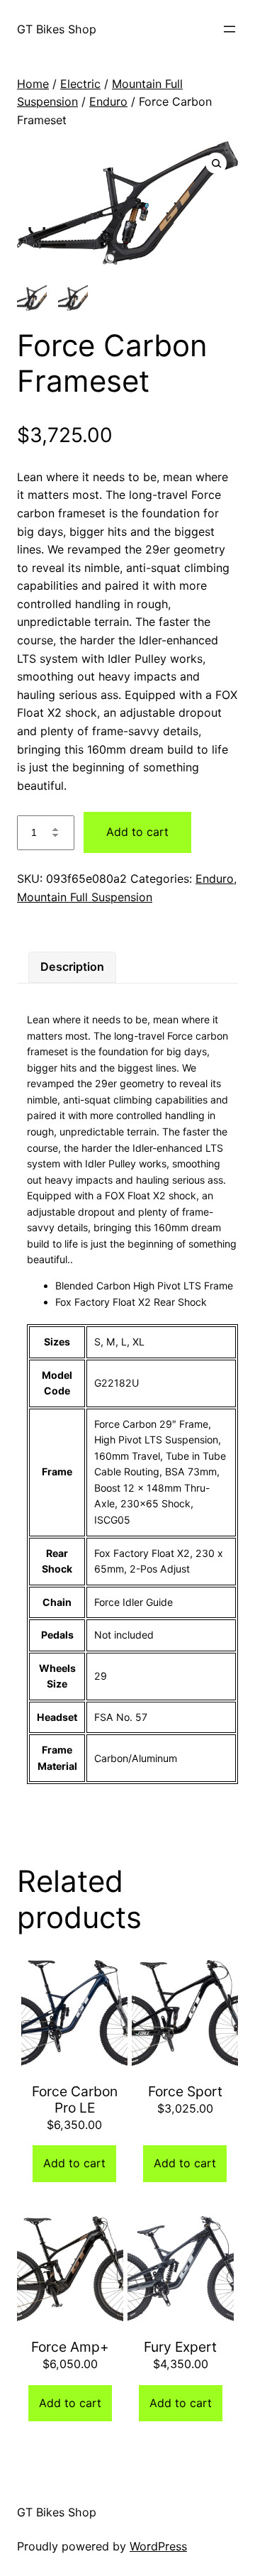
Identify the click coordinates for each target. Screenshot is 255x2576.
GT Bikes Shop (57, 29)
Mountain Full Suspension (85, 897)
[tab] (72, 967)
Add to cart (137, 832)
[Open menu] (229, 29)
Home (33, 84)
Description (72, 967)
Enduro (108, 101)
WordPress (158, 2546)
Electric (80, 84)
